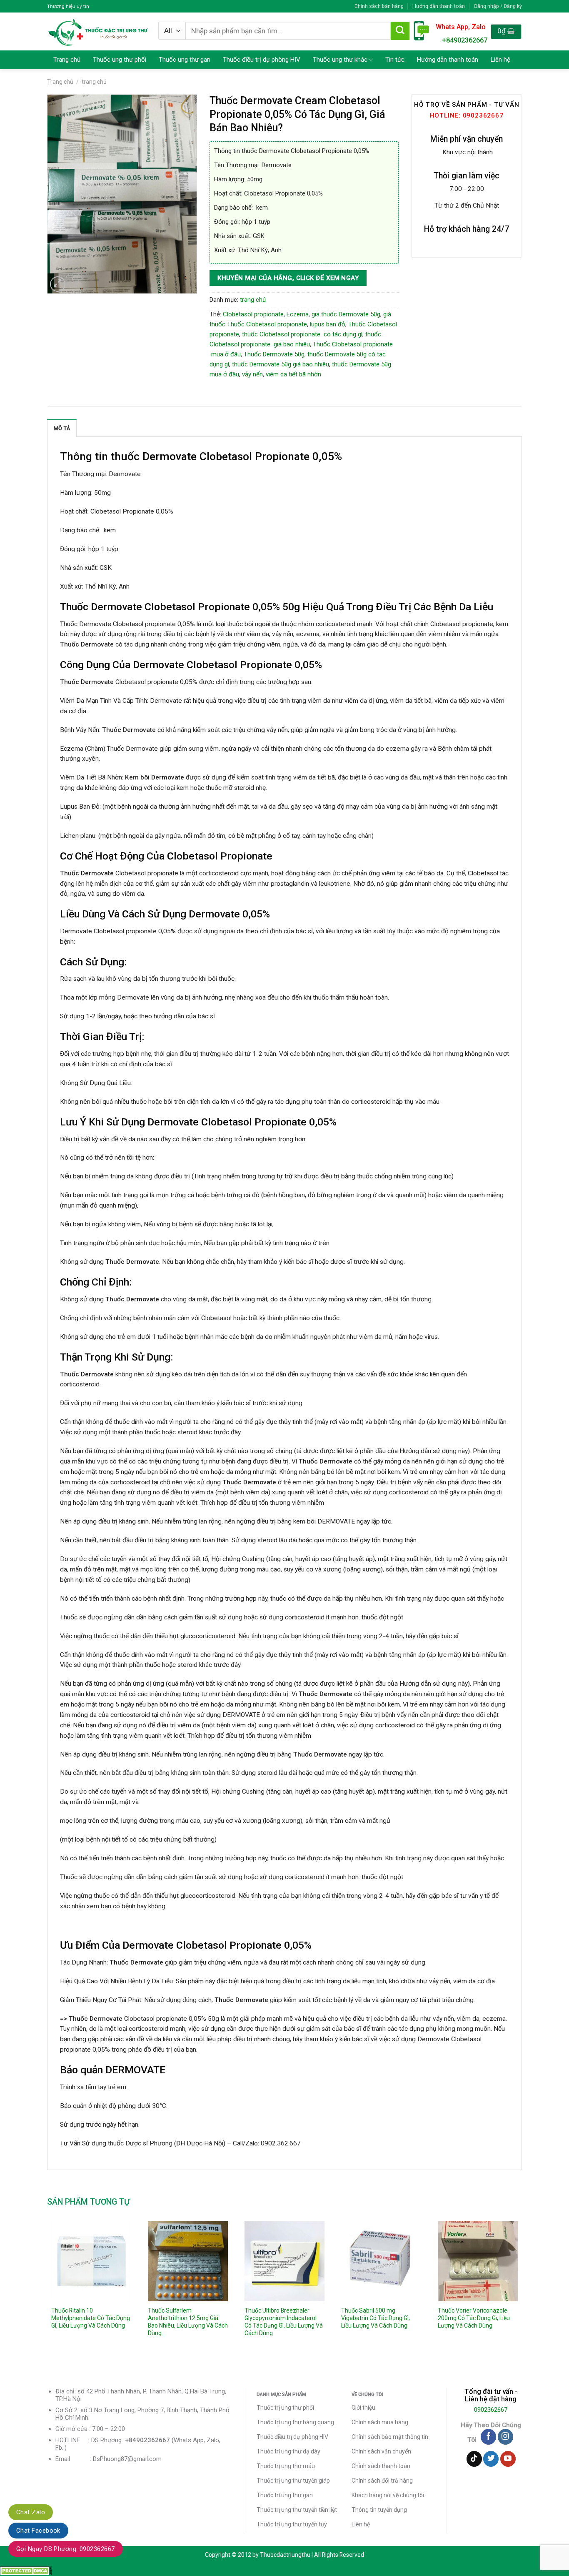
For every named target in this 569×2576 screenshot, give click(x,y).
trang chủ (94, 82)
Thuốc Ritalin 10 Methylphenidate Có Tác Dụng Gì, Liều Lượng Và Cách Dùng (91, 2318)
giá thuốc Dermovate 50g (346, 314)
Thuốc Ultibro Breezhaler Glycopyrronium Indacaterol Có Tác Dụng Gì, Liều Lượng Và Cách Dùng (284, 2322)
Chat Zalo (31, 2512)
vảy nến (252, 374)
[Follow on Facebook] (488, 2437)
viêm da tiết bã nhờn (293, 374)
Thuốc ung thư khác (340, 60)
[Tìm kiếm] (400, 31)
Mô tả (62, 428)
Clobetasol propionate (253, 314)
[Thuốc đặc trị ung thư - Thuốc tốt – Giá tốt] (98, 31)
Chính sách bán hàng (379, 6)
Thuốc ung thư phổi (120, 60)
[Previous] (47, 2291)
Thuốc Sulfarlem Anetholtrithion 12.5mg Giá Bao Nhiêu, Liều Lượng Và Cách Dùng (188, 2322)
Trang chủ (67, 60)
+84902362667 (465, 40)
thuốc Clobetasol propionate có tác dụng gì (302, 334)
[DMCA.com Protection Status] (26, 2571)
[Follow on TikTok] (474, 2459)
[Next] (522, 2291)
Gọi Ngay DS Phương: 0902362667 (66, 2549)
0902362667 (491, 2410)
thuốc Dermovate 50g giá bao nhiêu (281, 364)
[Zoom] (58, 284)
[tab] (62, 428)
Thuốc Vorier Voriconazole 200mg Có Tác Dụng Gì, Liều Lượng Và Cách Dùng (474, 2318)
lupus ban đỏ (328, 324)
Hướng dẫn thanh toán (439, 6)
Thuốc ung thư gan (185, 60)
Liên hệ (500, 60)
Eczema (298, 314)
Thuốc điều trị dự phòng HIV (262, 60)
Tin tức (395, 60)
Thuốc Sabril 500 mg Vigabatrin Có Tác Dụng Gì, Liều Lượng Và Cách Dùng (376, 2318)
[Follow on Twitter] (491, 2459)
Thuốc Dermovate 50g (274, 354)
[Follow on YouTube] (508, 2459)
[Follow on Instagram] (505, 2437)
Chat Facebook (38, 2531)
